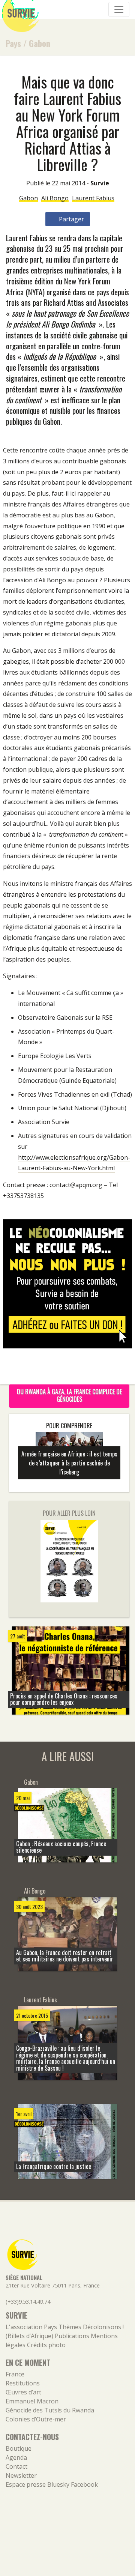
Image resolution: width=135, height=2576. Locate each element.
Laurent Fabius (93, 198)
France (15, 2374)
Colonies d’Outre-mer (36, 2419)
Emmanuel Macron (32, 2401)
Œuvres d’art (23, 2392)
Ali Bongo (55, 198)
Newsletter (21, 2475)
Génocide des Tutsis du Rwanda (50, 2410)
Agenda (16, 2457)
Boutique (19, 2448)
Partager (71, 219)
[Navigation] (119, 9)
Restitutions (23, 2383)
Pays (13, 43)
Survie (100, 183)
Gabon (40, 43)
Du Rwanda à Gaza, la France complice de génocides (69, 1395)
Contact (16, 2466)
